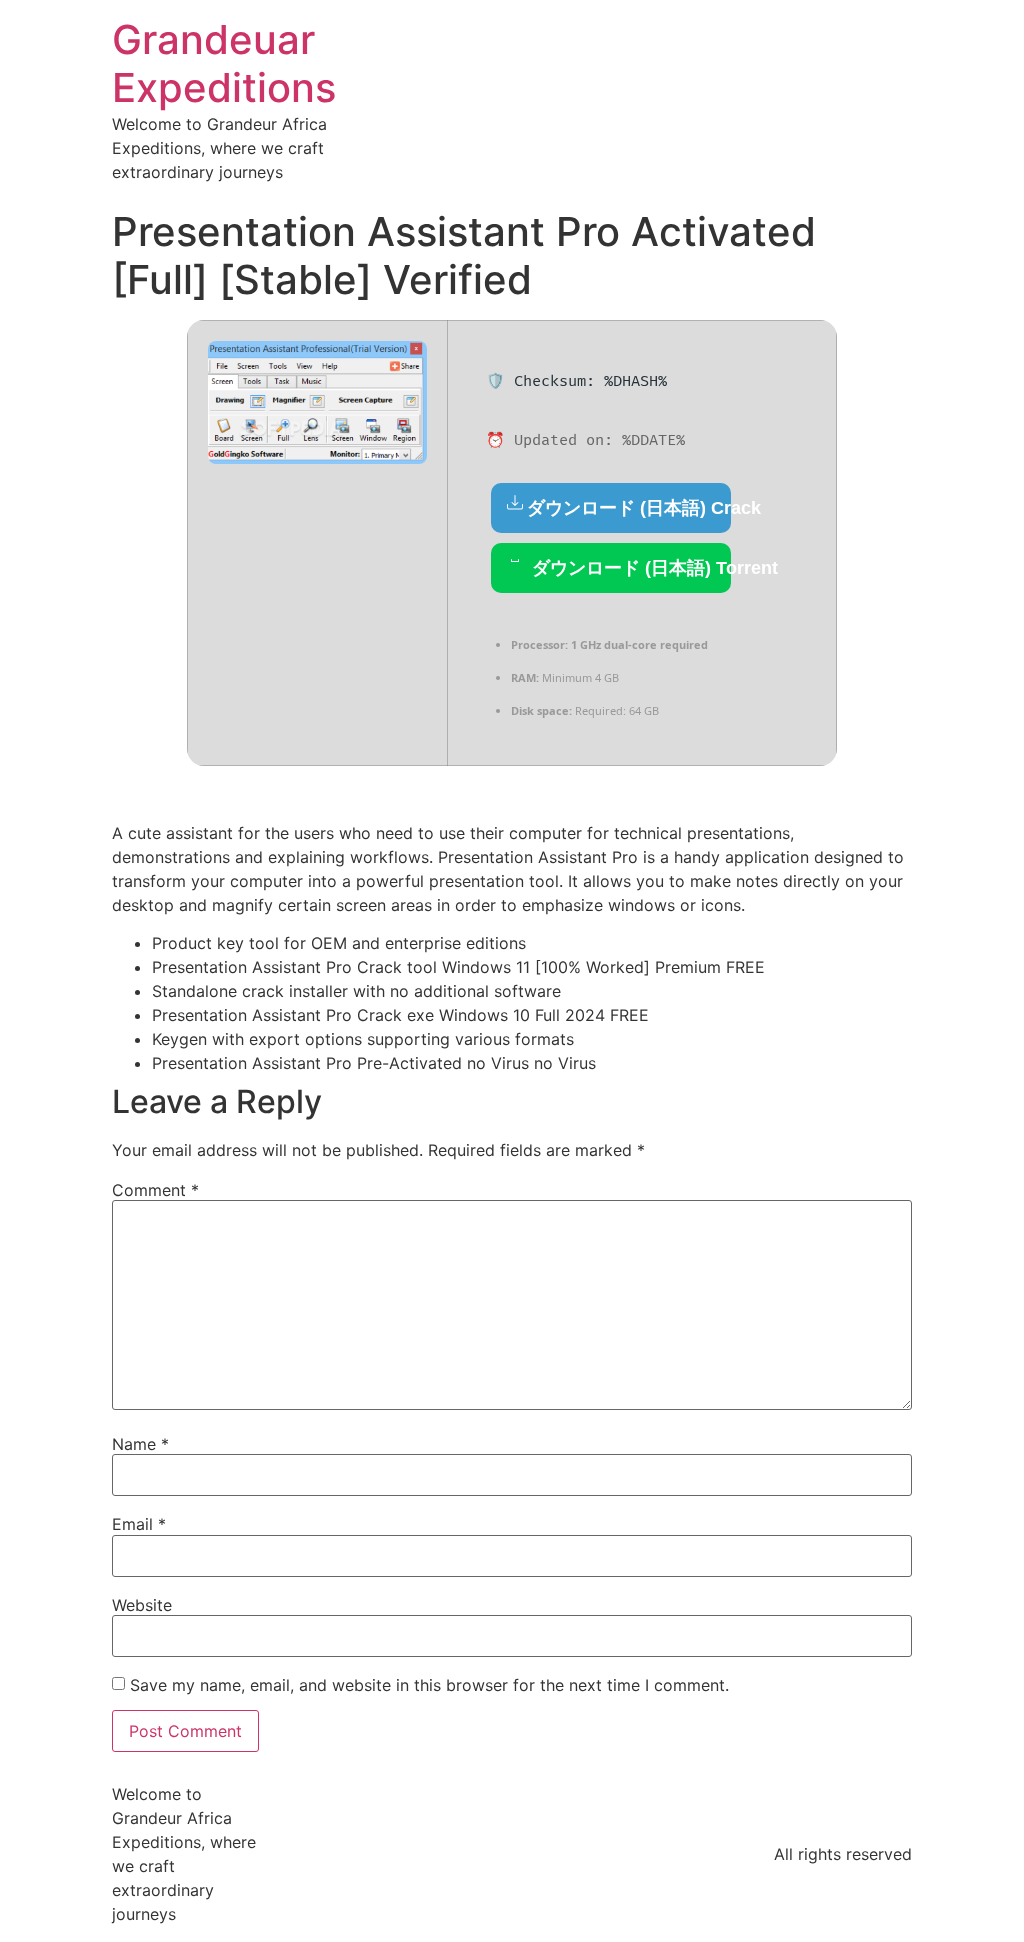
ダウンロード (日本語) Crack (629, 508)
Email (139, 1524)
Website (142, 1605)
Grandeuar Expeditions (224, 63)
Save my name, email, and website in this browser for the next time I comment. (429, 1685)
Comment (155, 1190)
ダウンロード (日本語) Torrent (629, 568)
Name (140, 1444)
